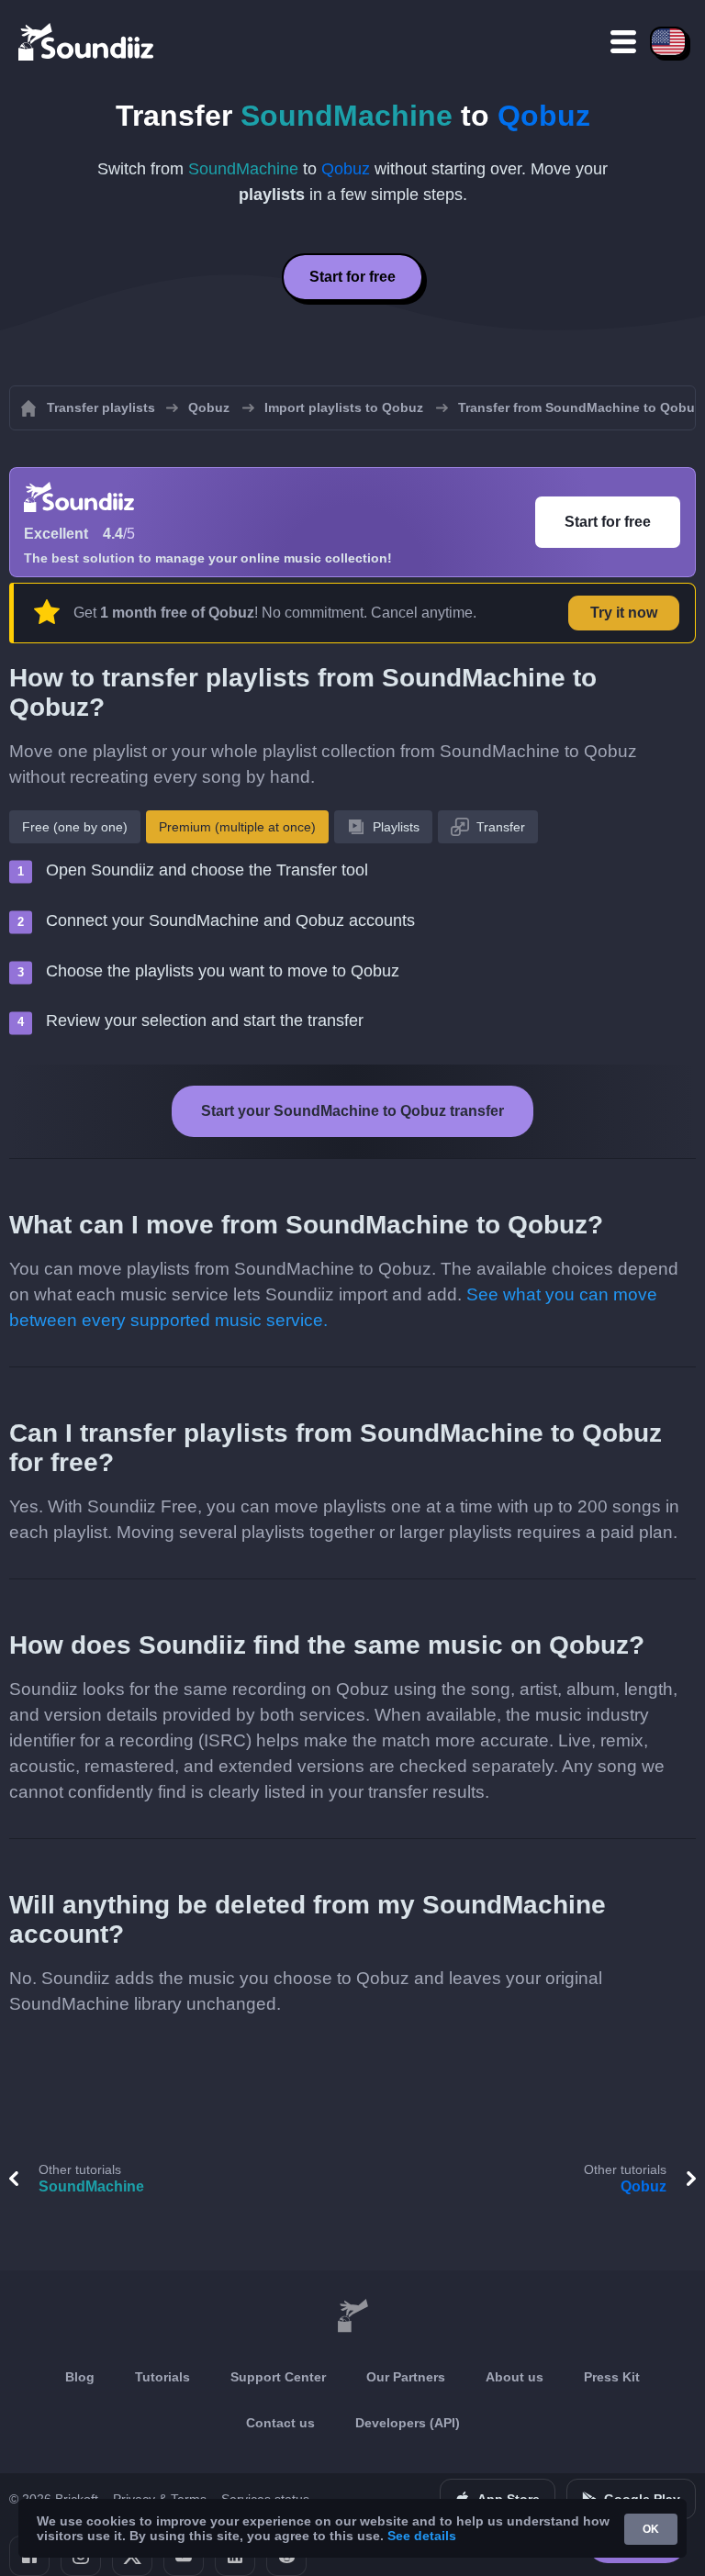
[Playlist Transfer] (87, 41)
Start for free (352, 277)
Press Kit (612, 2377)
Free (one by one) (75, 827)
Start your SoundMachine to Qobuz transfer (352, 1111)
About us (515, 2377)
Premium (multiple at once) (237, 827)
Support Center (278, 2377)
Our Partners (406, 2377)
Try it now (624, 613)
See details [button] (422, 2536)
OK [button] (651, 2529)
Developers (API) (408, 2423)
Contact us (280, 2423)
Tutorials (162, 2377)
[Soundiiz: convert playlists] (352, 2316)
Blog (80, 2377)
